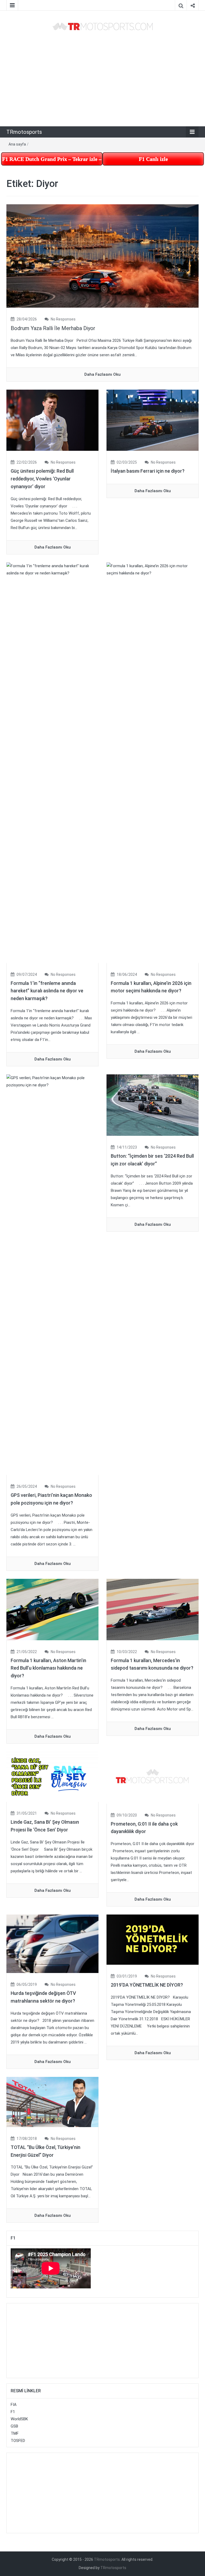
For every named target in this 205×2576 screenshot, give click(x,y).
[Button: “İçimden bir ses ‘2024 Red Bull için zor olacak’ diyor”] (153, 1105)
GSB (14, 2426)
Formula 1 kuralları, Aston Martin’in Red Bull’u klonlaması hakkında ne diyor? (48, 1668)
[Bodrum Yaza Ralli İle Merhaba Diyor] (102, 256)
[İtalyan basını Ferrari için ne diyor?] (153, 420)
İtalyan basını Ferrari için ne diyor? (148, 471)
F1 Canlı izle (153, 159)
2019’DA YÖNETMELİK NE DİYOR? (147, 1985)
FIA (14, 2405)
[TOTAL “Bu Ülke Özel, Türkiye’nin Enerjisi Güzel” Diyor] (52, 2102)
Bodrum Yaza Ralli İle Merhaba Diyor (53, 328)
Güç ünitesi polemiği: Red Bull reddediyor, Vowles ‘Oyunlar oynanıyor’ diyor (42, 479)
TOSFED (18, 2441)
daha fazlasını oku (102, 374)
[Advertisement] (102, 79)
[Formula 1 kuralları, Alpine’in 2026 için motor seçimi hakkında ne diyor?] (153, 762)
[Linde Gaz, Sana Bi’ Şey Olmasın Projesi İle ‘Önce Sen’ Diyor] (52, 1776)
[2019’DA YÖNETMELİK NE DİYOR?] (153, 1939)
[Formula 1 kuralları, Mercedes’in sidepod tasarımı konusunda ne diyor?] (153, 1609)
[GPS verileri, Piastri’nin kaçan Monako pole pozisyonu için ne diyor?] (52, 1274)
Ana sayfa (17, 144)
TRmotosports (24, 132)
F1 (13, 2412)
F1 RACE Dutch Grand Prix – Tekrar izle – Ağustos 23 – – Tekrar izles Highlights (52, 159)
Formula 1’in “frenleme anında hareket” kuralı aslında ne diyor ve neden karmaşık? (47, 991)
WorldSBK (19, 2419)
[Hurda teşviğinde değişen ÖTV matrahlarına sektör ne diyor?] (52, 1944)
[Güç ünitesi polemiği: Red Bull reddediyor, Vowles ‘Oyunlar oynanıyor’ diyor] (52, 420)
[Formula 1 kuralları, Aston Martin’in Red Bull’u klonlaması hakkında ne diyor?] (52, 1609)
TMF (15, 2433)
